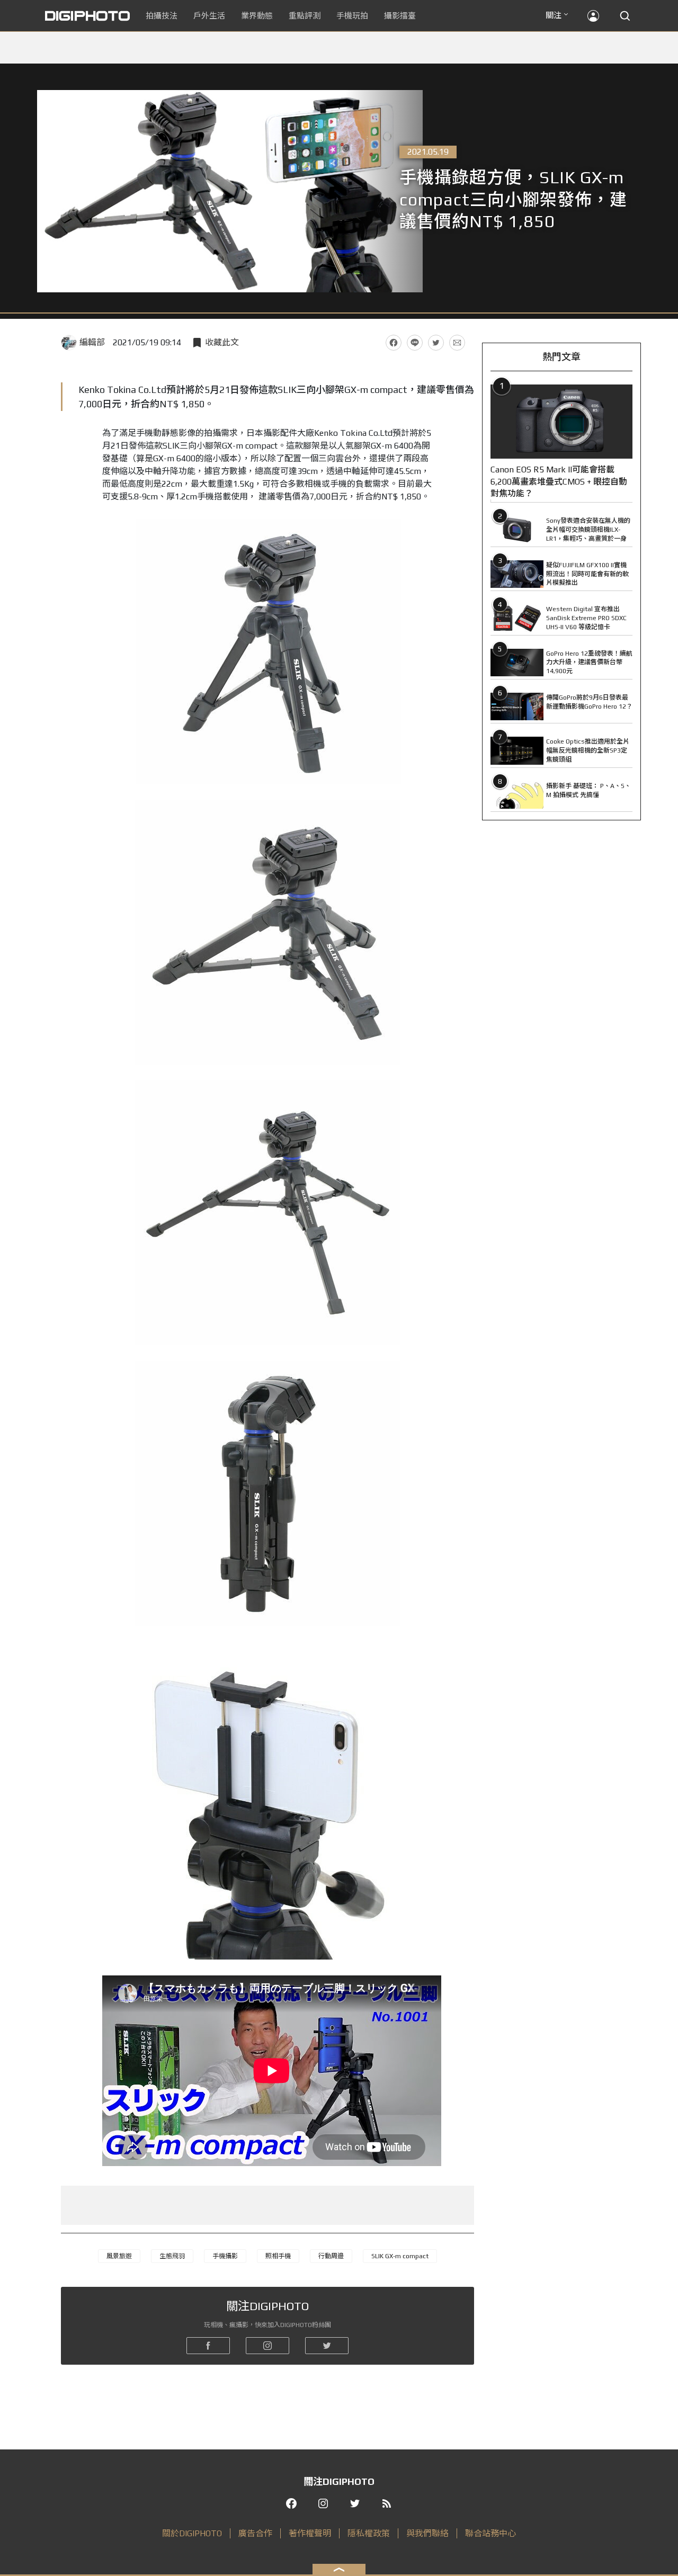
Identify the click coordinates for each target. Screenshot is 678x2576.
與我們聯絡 (427, 2533)
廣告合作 (255, 2533)
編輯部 (92, 342)
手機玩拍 (352, 16)
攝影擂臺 (400, 16)
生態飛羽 (172, 2256)
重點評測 (305, 16)
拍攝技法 (162, 16)
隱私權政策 (369, 2533)
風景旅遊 (119, 2256)
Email (457, 343)
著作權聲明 (310, 2533)
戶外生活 (209, 16)
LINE (415, 343)
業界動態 (257, 16)
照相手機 (278, 2256)
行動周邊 (331, 2256)
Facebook (394, 343)
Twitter (436, 343)
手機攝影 (225, 2256)
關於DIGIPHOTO (192, 2533)
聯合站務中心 (490, 2533)
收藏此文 (222, 342)
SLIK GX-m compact (400, 2256)
